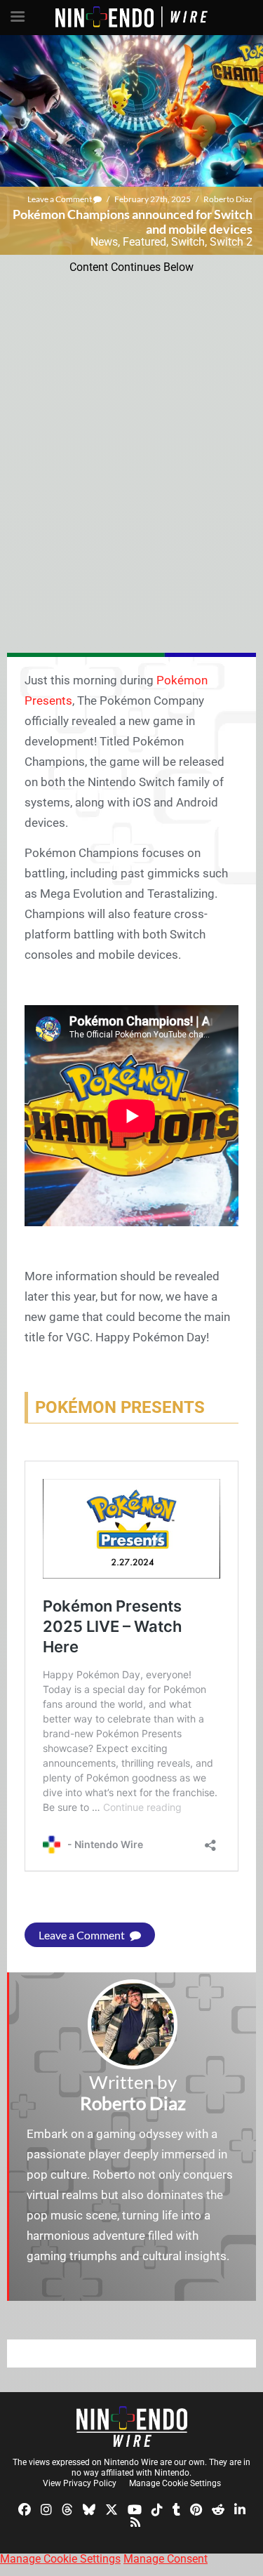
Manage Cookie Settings (175, 2483)
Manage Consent (166, 2559)
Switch (188, 242)
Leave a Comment (60, 199)
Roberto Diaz (228, 199)
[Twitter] (112, 2509)
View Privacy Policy (80, 2483)
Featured (144, 242)
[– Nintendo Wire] (132, 2426)
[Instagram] (46, 2509)
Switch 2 (231, 242)
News (104, 242)
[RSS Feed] (135, 2521)
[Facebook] (25, 2509)
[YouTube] (135, 2509)
